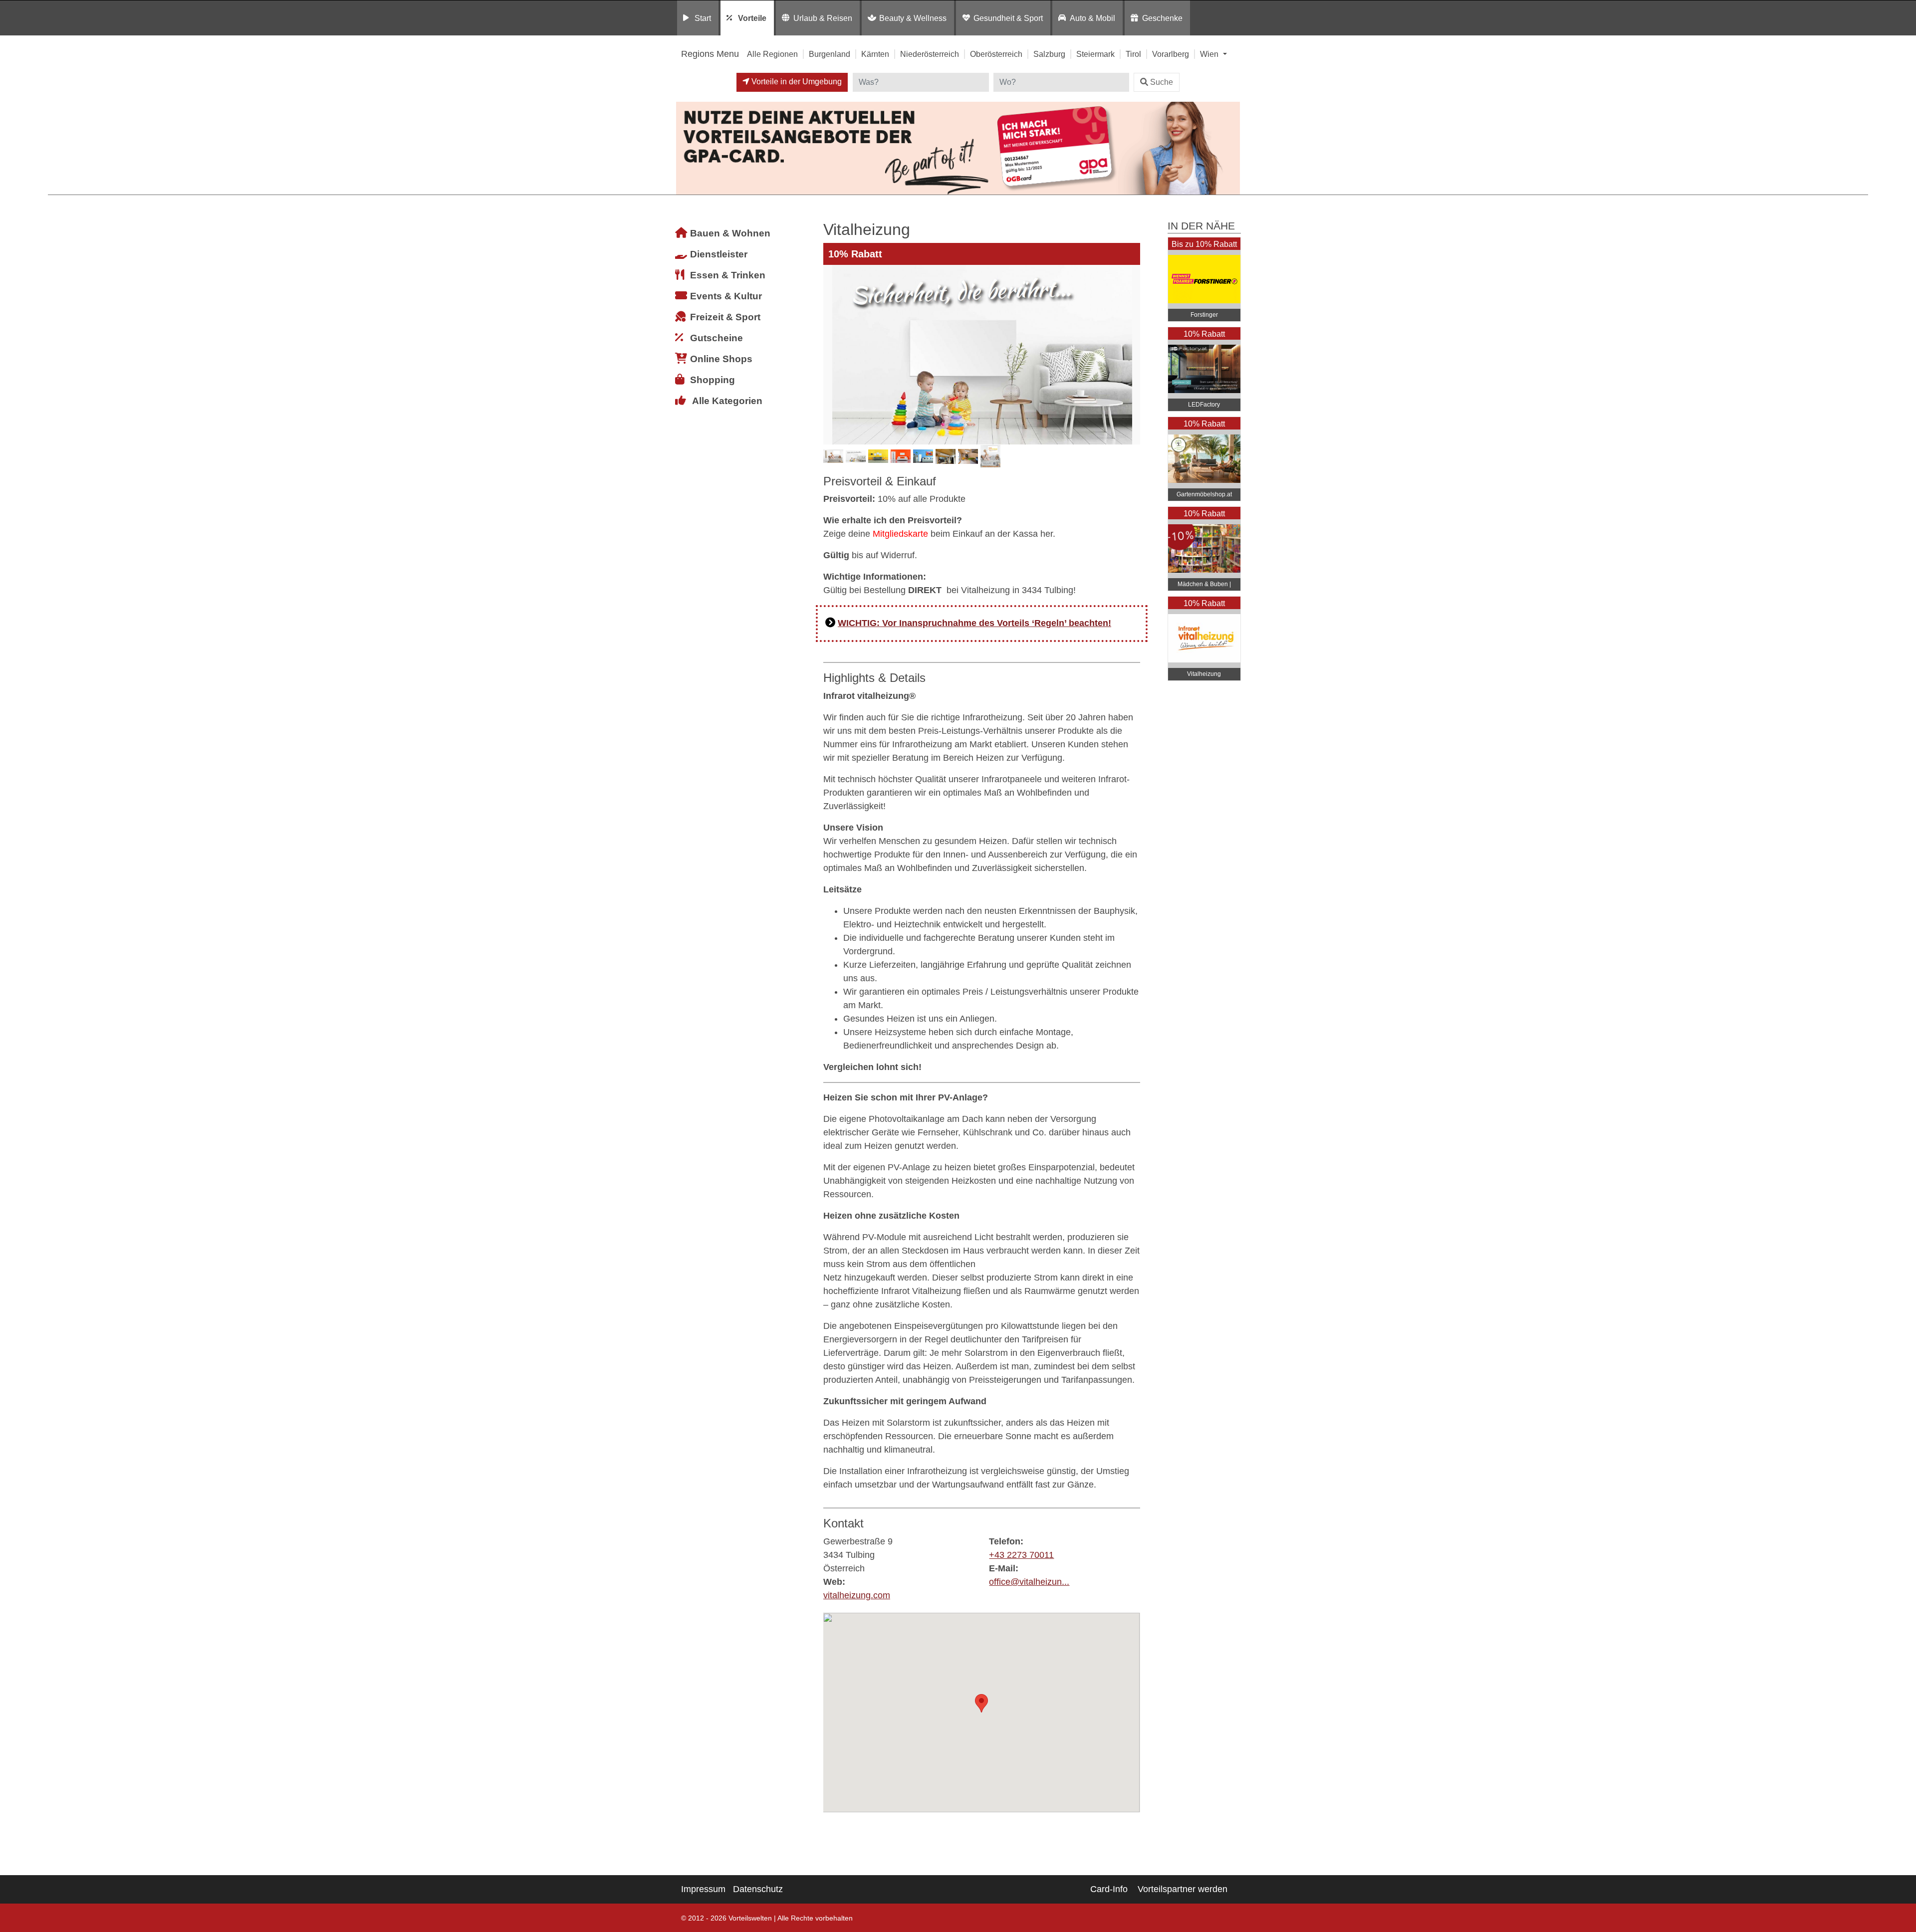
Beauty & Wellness (913, 18)
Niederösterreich (930, 54)
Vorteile (752, 18)
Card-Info (1109, 1889)
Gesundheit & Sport (1008, 18)
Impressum (703, 1889)
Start (703, 18)
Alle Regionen (772, 54)
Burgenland (830, 54)
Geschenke (1162, 18)
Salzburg (1049, 54)
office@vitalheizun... (1029, 1582)
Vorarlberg (1171, 54)
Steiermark (1095, 54)
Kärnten (875, 54)
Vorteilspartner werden (1183, 1889)
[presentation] (833, 355)
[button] (981, 1703)
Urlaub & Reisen (823, 18)
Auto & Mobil (1092, 18)
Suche (1162, 82)
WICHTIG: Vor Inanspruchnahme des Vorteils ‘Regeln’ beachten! (974, 623)
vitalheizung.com (857, 1595)
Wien (1210, 54)
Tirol (1133, 54)
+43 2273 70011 (1021, 1555)
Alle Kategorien (727, 401)
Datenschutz (758, 1889)
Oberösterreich (996, 54)
